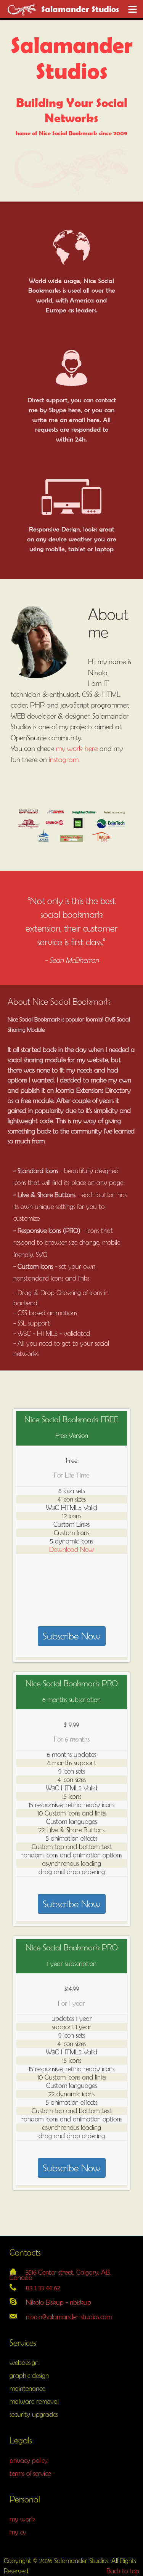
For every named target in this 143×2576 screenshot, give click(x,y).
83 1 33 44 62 (43, 2288)
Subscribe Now (72, 1636)
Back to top (123, 2571)
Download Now (71, 1549)
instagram (64, 759)
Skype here (65, 410)
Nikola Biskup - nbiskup (59, 2302)
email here (84, 420)
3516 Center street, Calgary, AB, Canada (60, 2275)
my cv (18, 2532)
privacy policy (29, 2460)
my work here (77, 748)
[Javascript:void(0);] (133, 10)
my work (22, 2519)
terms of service (30, 2473)
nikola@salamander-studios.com (69, 2317)
